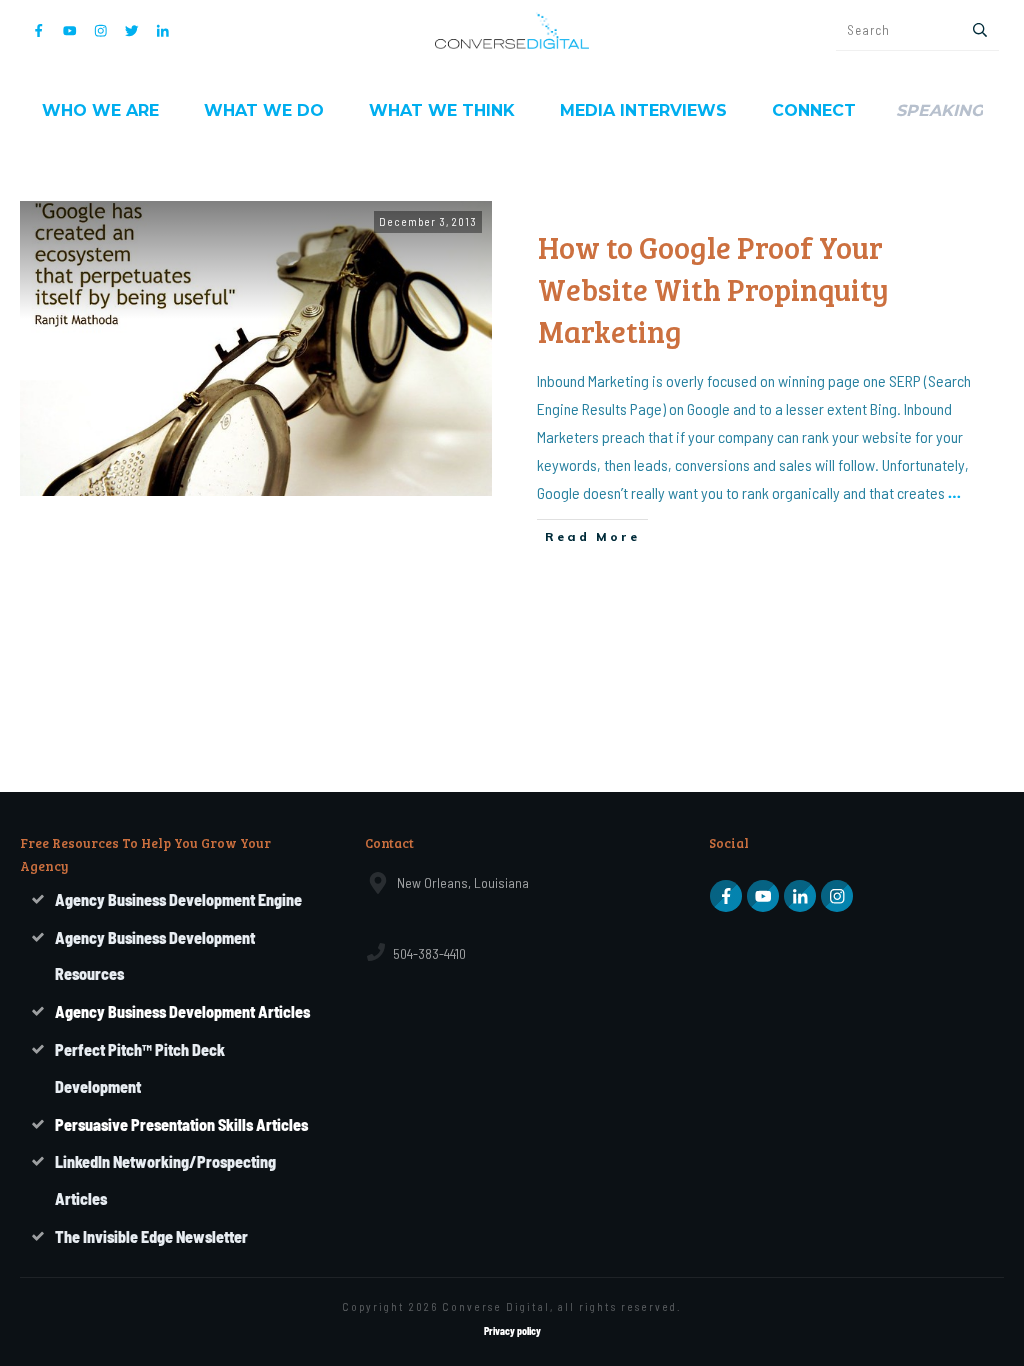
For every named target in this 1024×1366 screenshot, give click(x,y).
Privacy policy (512, 1331)
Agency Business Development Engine (178, 899)
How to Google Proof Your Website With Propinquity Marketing (713, 289)
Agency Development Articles (182, 1011)
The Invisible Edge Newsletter (151, 1236)
